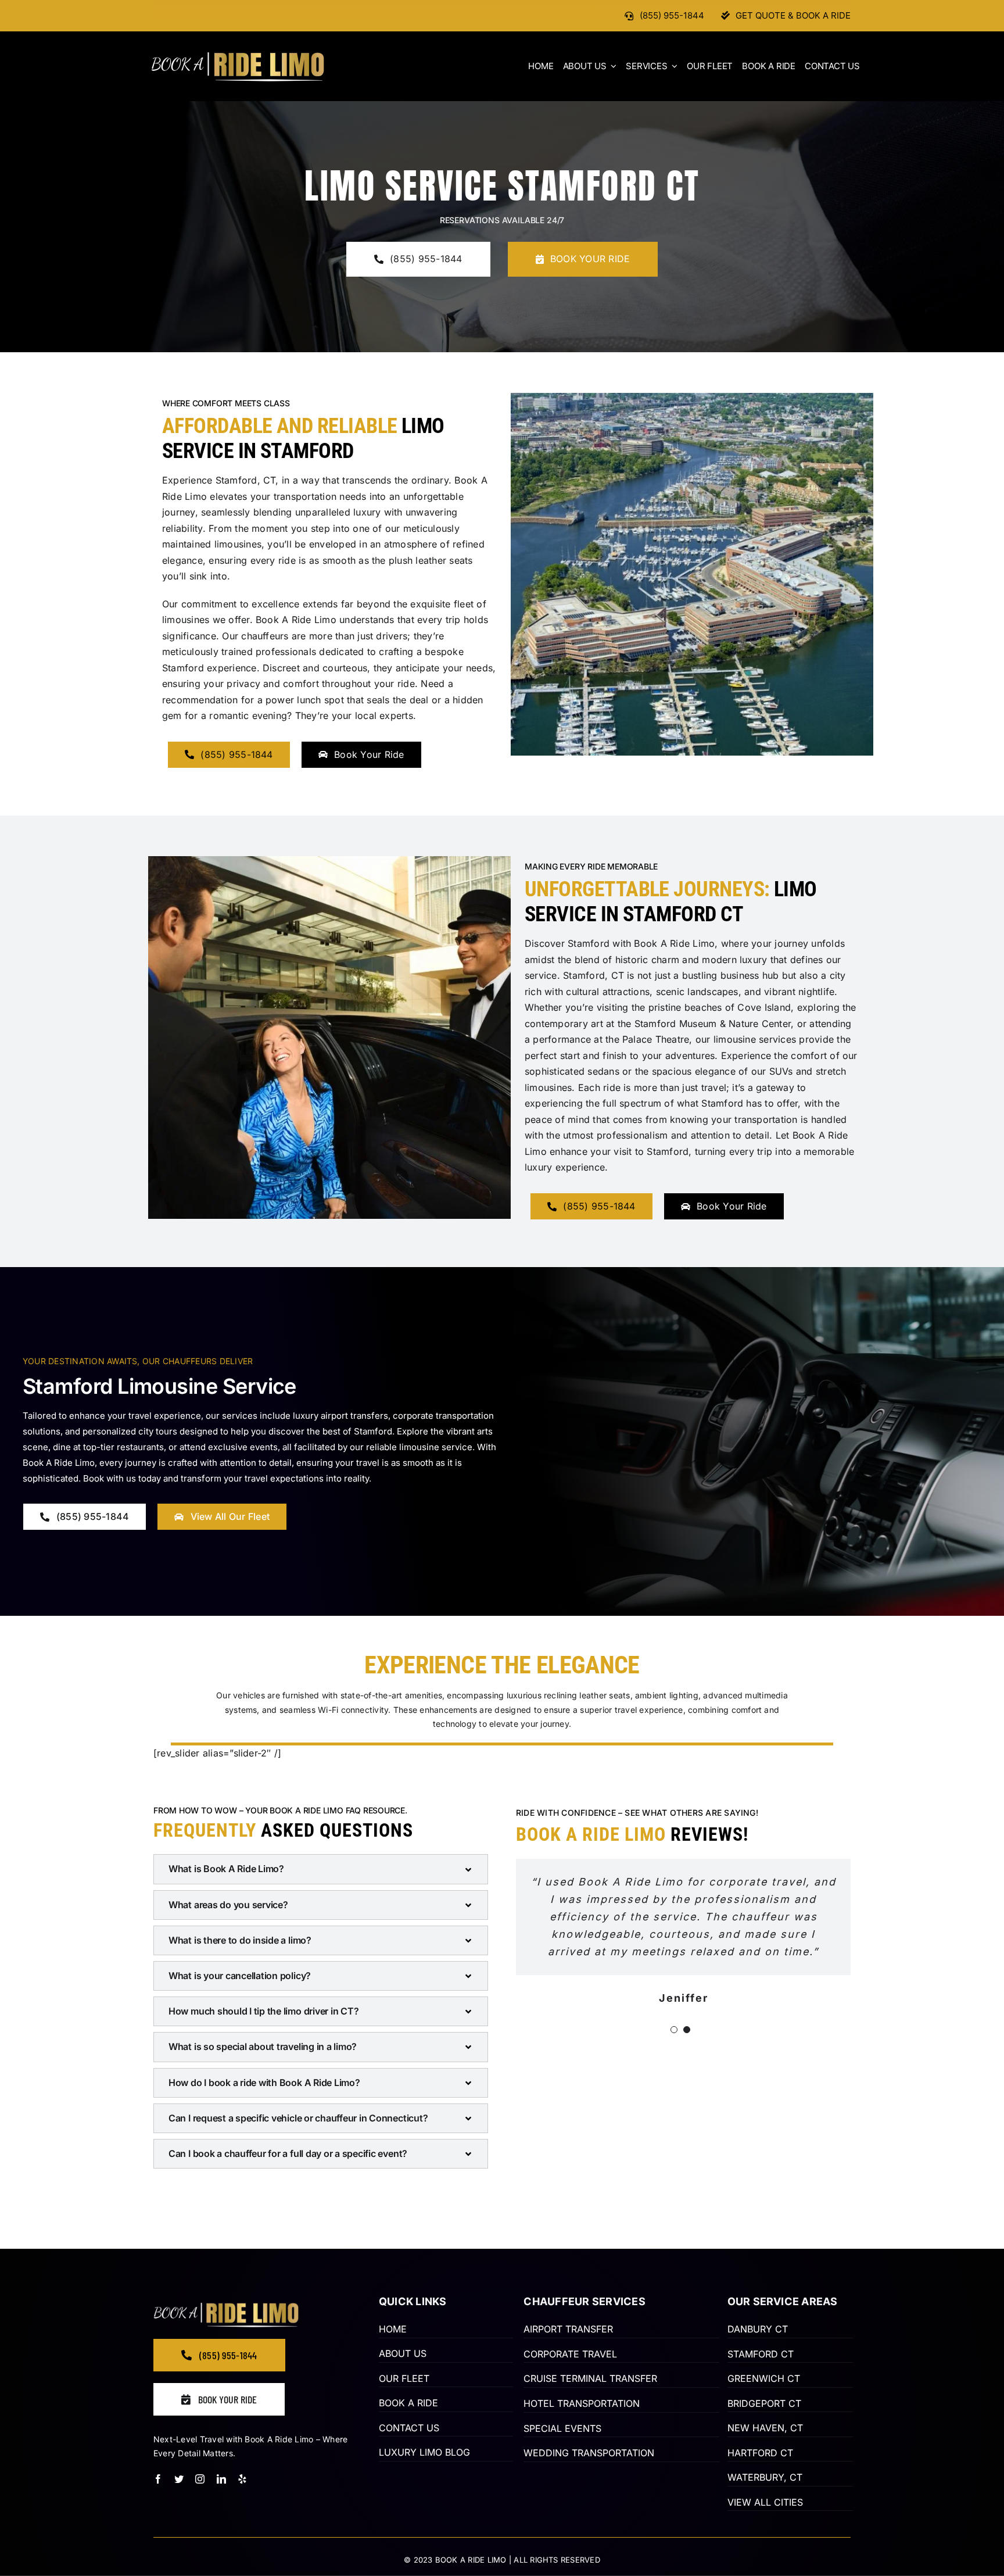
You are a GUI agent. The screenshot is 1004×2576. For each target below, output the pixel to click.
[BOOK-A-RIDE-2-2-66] (238, 56)
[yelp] (242, 2479)
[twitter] (179, 2479)
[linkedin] (221, 2479)
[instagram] (200, 2479)
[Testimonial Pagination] (674, 2020)
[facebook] (158, 2479)
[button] (321, 1869)
